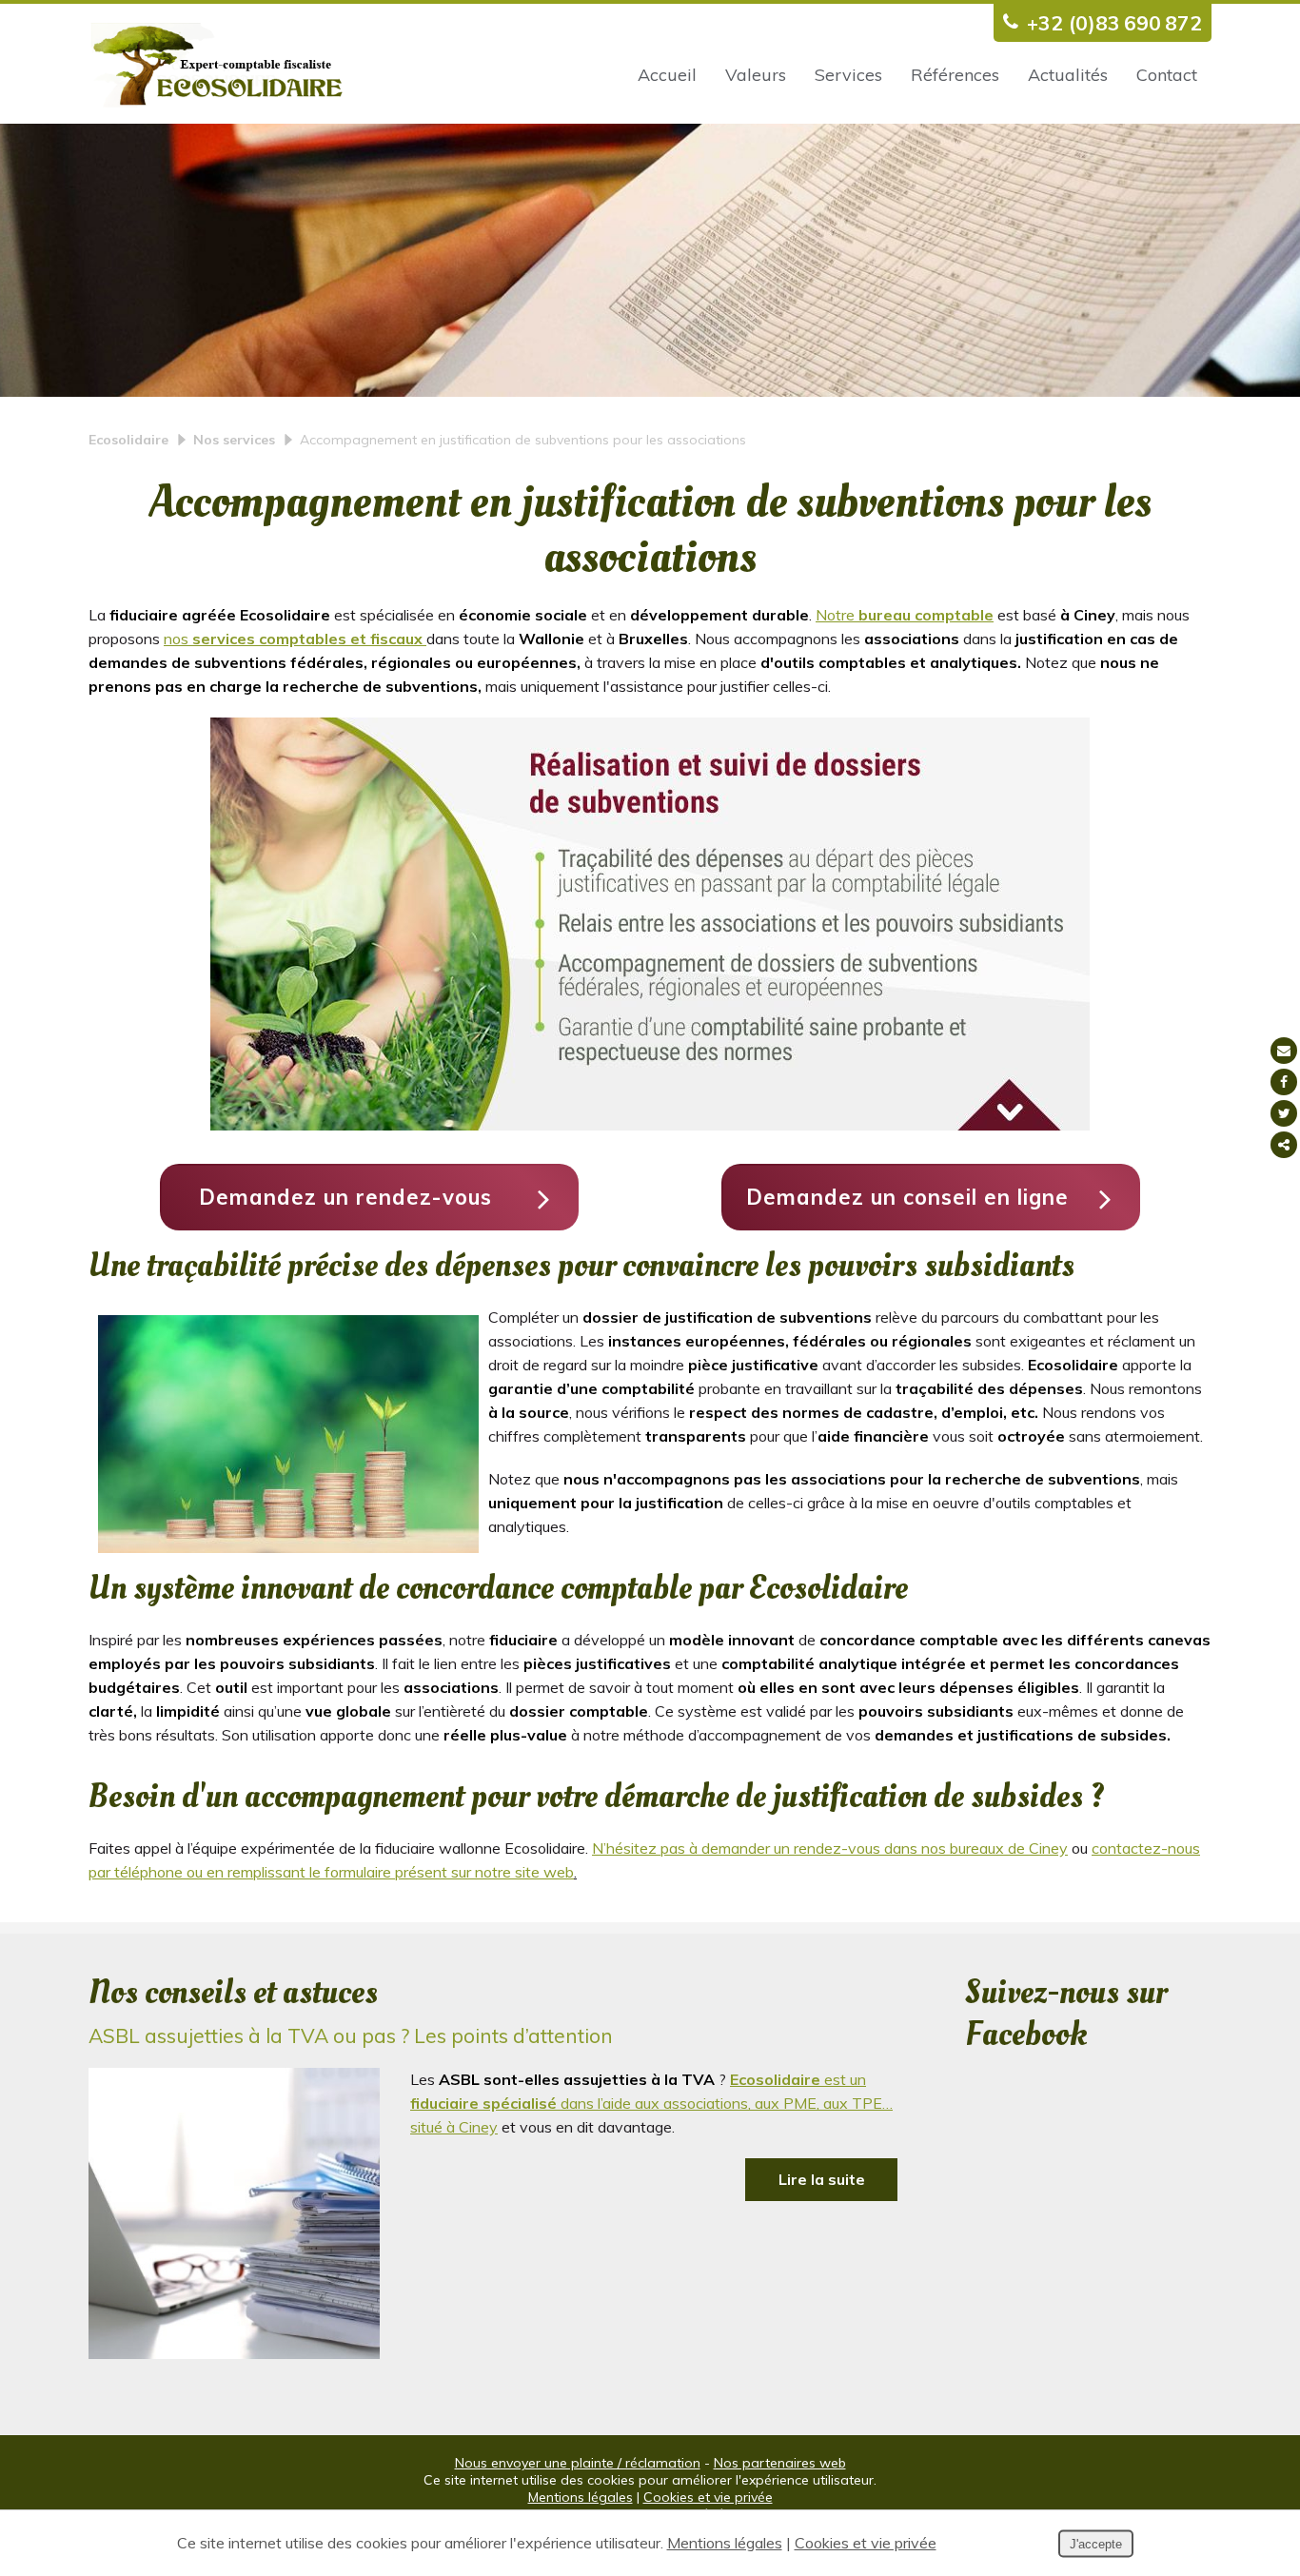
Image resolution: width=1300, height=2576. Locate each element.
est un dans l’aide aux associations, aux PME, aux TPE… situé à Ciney (651, 2103)
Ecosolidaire (128, 440)
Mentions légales (581, 2497)
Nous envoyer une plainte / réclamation (578, 2463)
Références (955, 75)
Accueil (667, 75)
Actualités (1068, 75)
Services (848, 75)
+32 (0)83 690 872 (1114, 23)
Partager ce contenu (1284, 1145)
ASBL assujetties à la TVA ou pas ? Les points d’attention (351, 2035)
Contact (1167, 75)
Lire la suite (822, 2179)
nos (293, 639)
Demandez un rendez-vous (345, 1197)
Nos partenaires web (780, 2463)
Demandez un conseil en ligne (907, 1197)
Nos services (234, 440)
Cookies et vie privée (708, 2497)
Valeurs (756, 75)
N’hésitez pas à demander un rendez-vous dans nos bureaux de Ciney (830, 1848)
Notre (905, 615)
